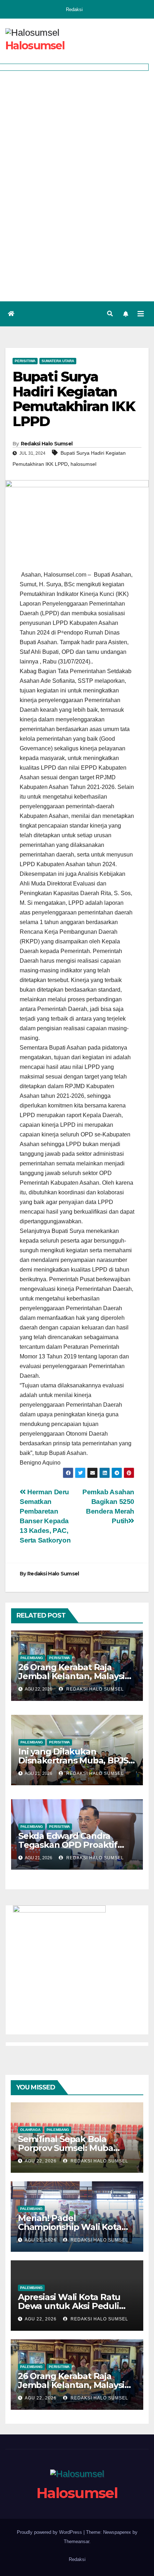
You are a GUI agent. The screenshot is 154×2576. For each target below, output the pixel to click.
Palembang (32, 1658)
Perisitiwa (25, 361)
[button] (110, 314)
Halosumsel (35, 46)
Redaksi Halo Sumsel (47, 444)
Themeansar (76, 2542)
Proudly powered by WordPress (50, 2532)
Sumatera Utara (58, 361)
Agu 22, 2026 (41, 2161)
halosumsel (83, 464)
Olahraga (30, 2130)
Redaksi (74, 9)
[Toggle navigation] (141, 314)
